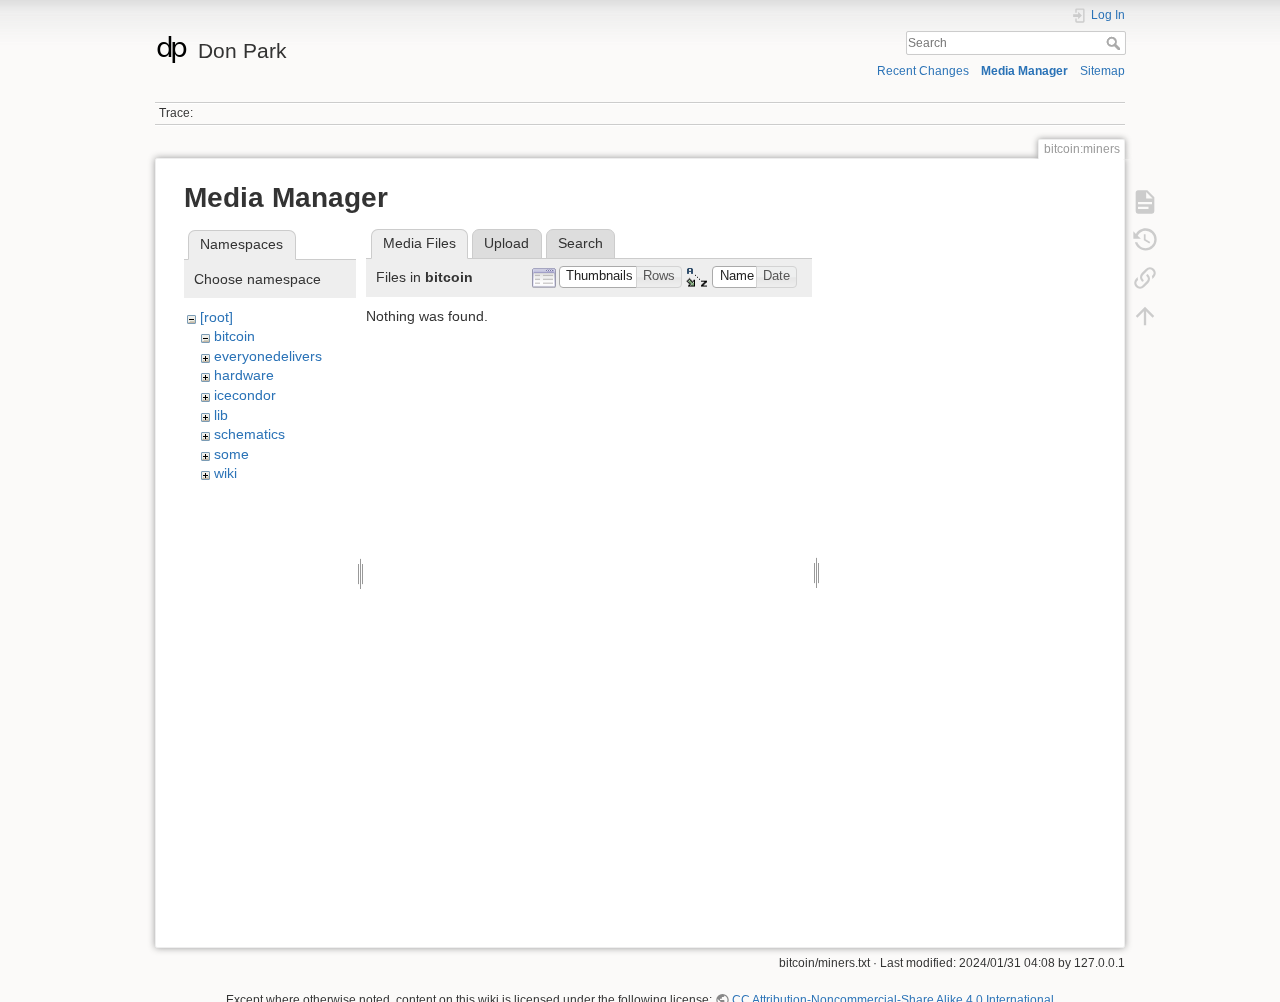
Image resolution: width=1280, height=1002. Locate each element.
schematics (249, 434)
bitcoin (234, 336)
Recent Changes (923, 71)
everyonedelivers (268, 356)
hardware (244, 375)
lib (221, 415)
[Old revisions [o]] (1145, 239)
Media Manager (1024, 71)
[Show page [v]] (1145, 201)
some (231, 454)
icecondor (245, 395)
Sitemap (1102, 71)
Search (1115, 43)
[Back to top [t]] (1145, 315)
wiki (225, 473)
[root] (216, 317)
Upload (506, 243)
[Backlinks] (1145, 277)
